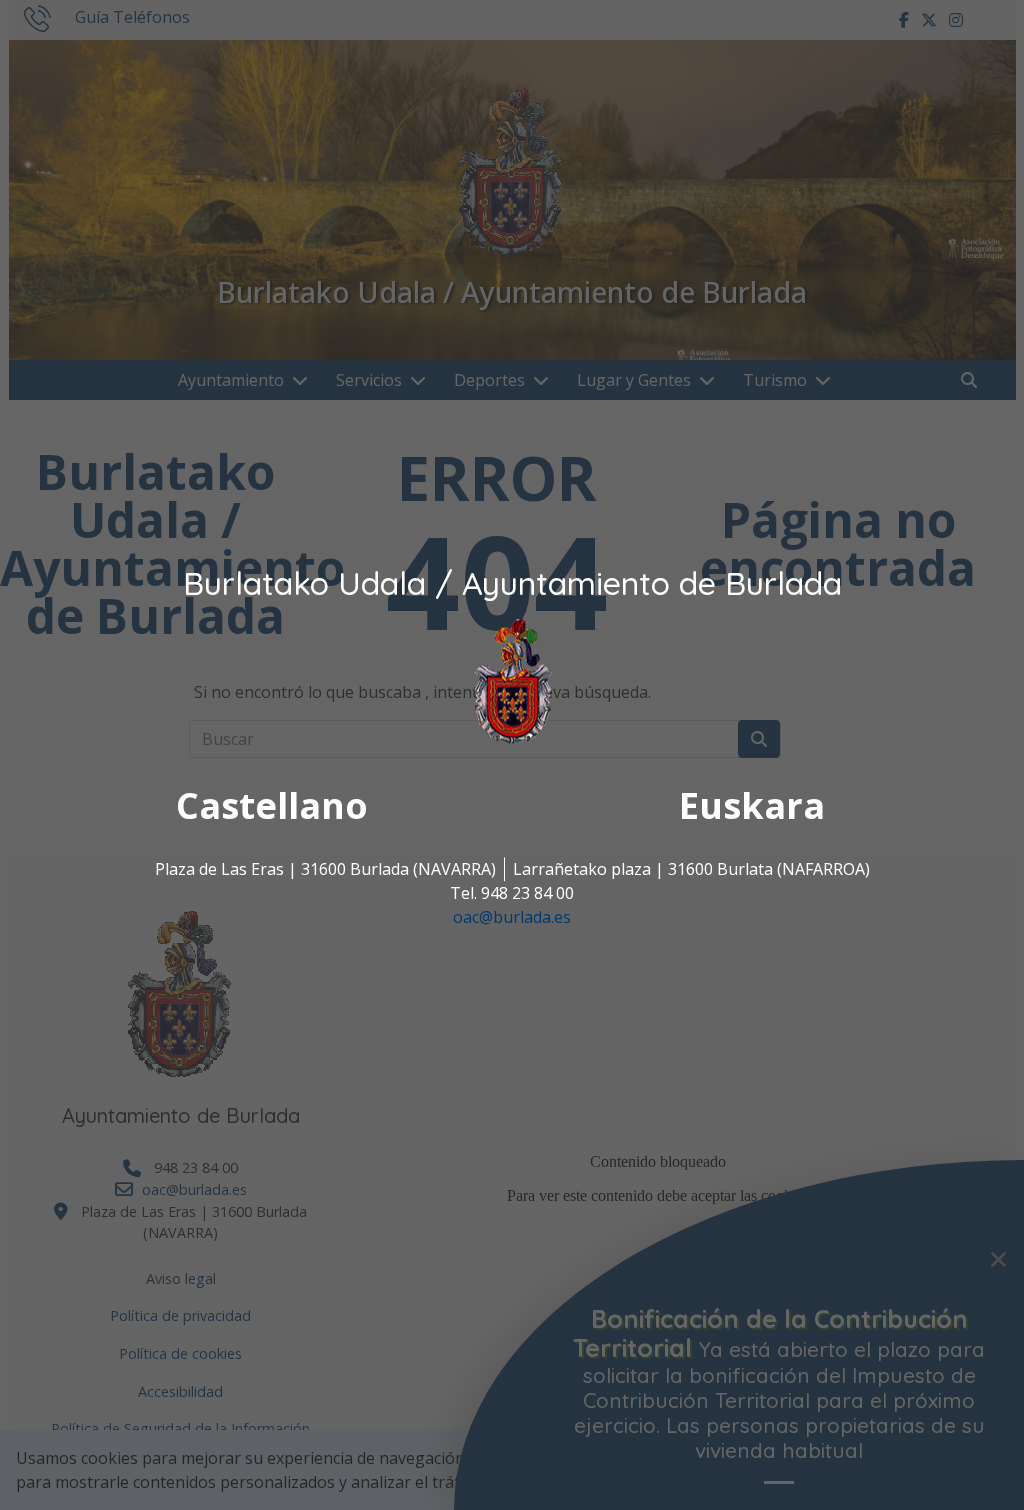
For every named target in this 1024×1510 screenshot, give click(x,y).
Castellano (272, 806)
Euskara (752, 806)
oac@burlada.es (512, 918)
